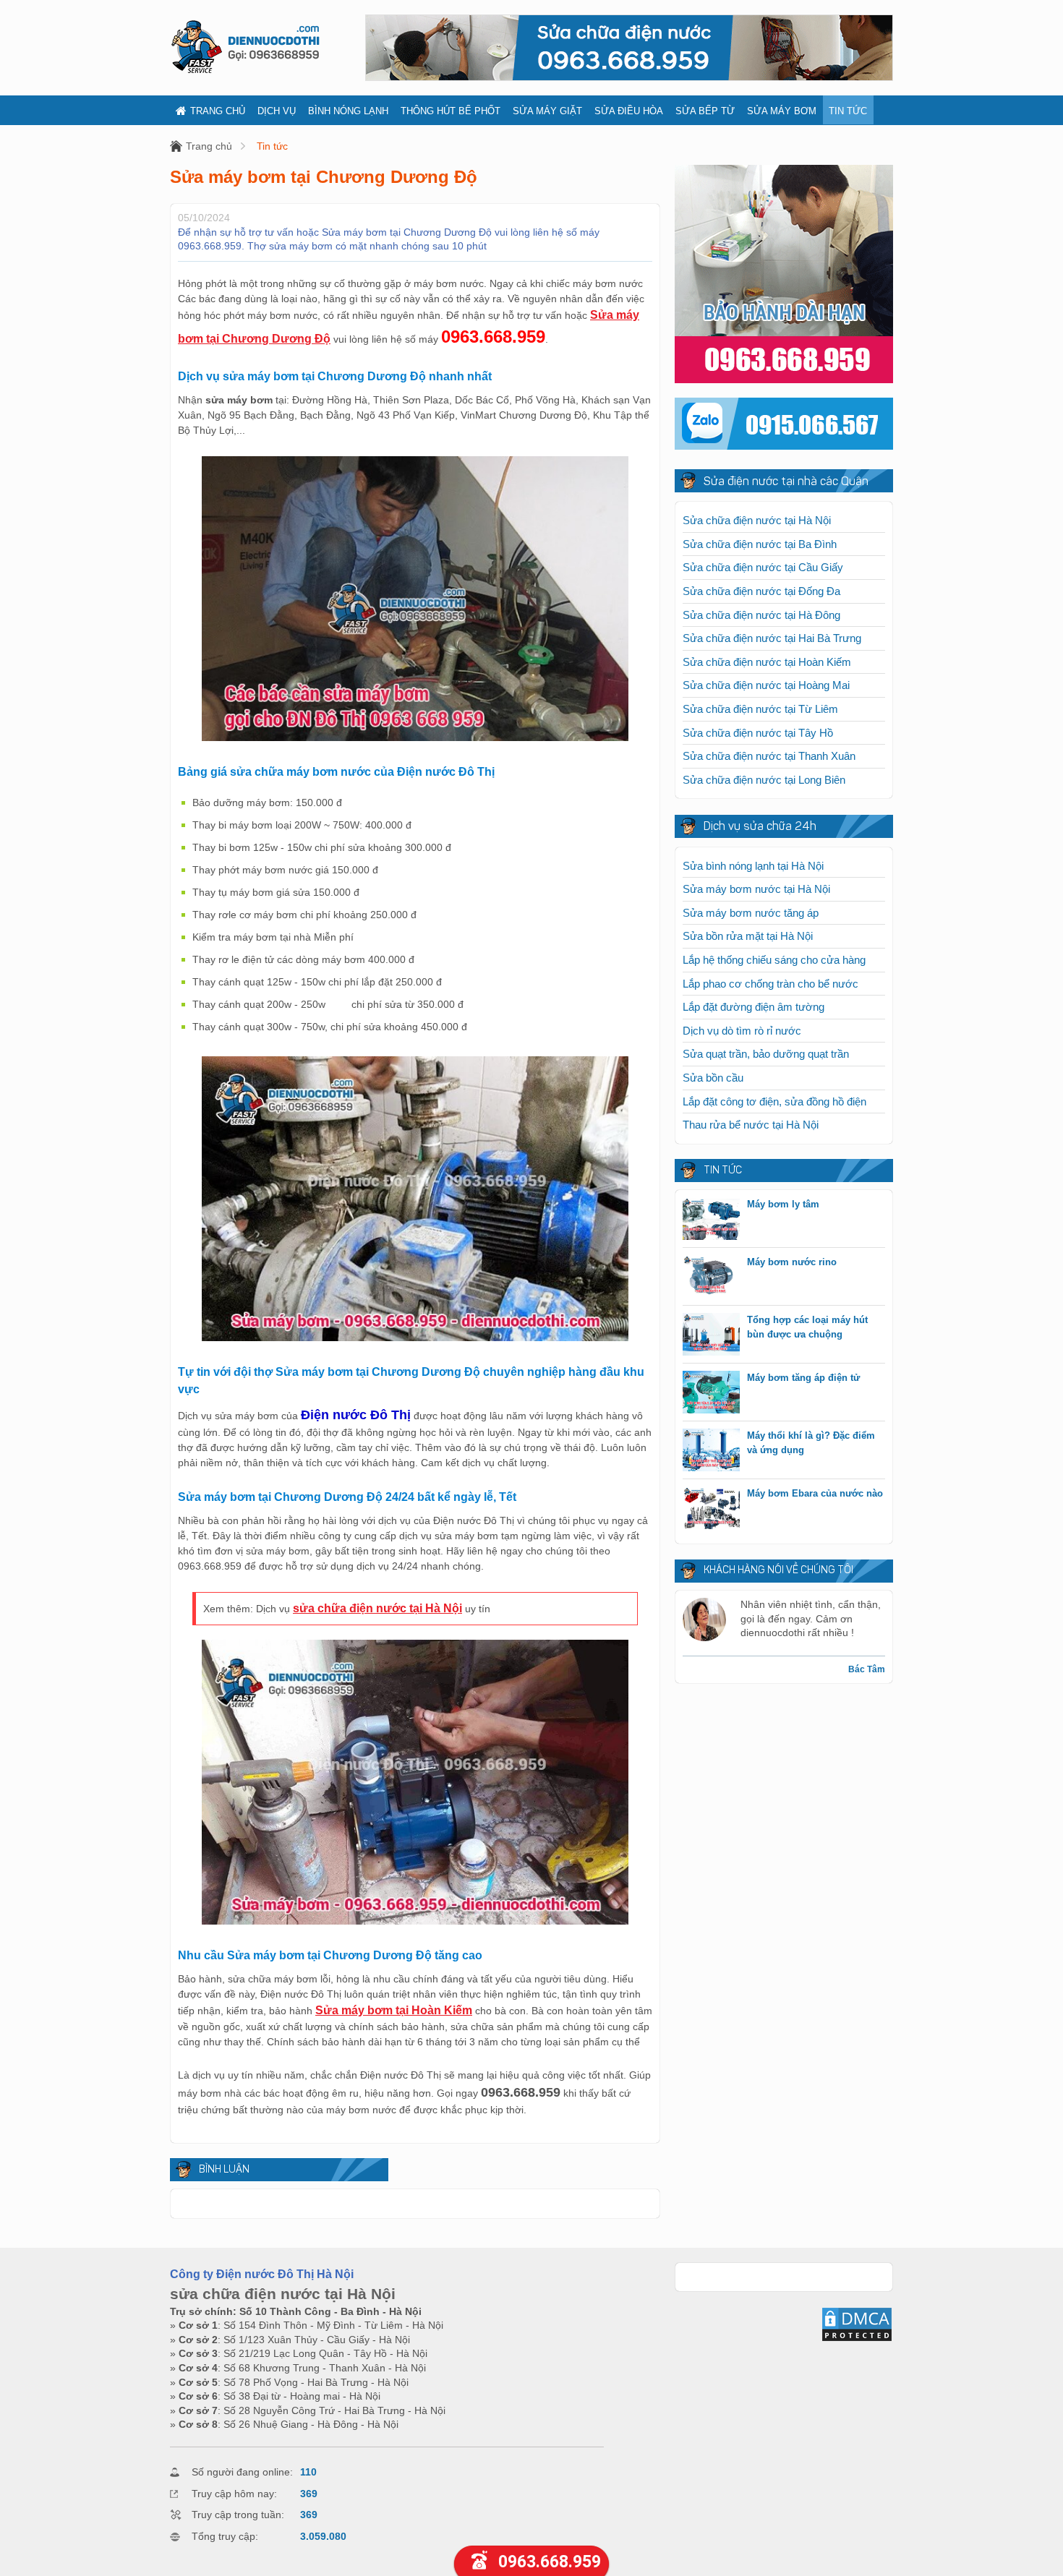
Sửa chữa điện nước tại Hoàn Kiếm (767, 662)
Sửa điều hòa (629, 111)
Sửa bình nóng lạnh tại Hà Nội (753, 866)
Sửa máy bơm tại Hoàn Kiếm (394, 2010)
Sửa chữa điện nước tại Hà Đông (761, 615)
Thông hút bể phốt (451, 111)
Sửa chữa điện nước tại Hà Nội (757, 520)
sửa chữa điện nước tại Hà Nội (377, 1608)
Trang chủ (218, 111)
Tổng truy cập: (225, 2536)
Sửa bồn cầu (713, 1078)
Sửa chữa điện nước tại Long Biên (764, 780)
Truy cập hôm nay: (234, 2494)
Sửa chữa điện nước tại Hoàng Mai (766, 685)
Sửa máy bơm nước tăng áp (751, 913)
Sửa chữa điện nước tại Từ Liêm (760, 709)
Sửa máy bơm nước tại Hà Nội (756, 889)
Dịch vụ (277, 111)
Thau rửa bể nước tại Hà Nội (751, 1125)
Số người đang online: (242, 2472)
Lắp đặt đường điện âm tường (754, 1007)
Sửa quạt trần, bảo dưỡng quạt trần (766, 1054)
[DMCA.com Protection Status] (857, 2339)
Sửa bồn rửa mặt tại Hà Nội (748, 936)
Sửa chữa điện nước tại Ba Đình (760, 544)
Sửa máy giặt (547, 111)
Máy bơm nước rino (792, 1262)
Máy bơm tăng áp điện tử (803, 1378)
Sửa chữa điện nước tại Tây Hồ (758, 733)
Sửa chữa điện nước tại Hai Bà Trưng (772, 638)
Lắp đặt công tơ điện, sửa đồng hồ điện (774, 1101)
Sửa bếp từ (705, 111)
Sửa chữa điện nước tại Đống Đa (761, 591)
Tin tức (848, 111)
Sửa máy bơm (782, 111)
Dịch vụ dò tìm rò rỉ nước (742, 1031)
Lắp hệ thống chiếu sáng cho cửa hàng (774, 960)
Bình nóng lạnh (348, 111)
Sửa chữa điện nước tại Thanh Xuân (769, 756)
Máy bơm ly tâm (783, 1204)
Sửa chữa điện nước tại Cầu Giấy (763, 567)
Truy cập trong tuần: (238, 2515)
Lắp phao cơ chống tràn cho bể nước (770, 984)
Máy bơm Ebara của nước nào (815, 1493)
